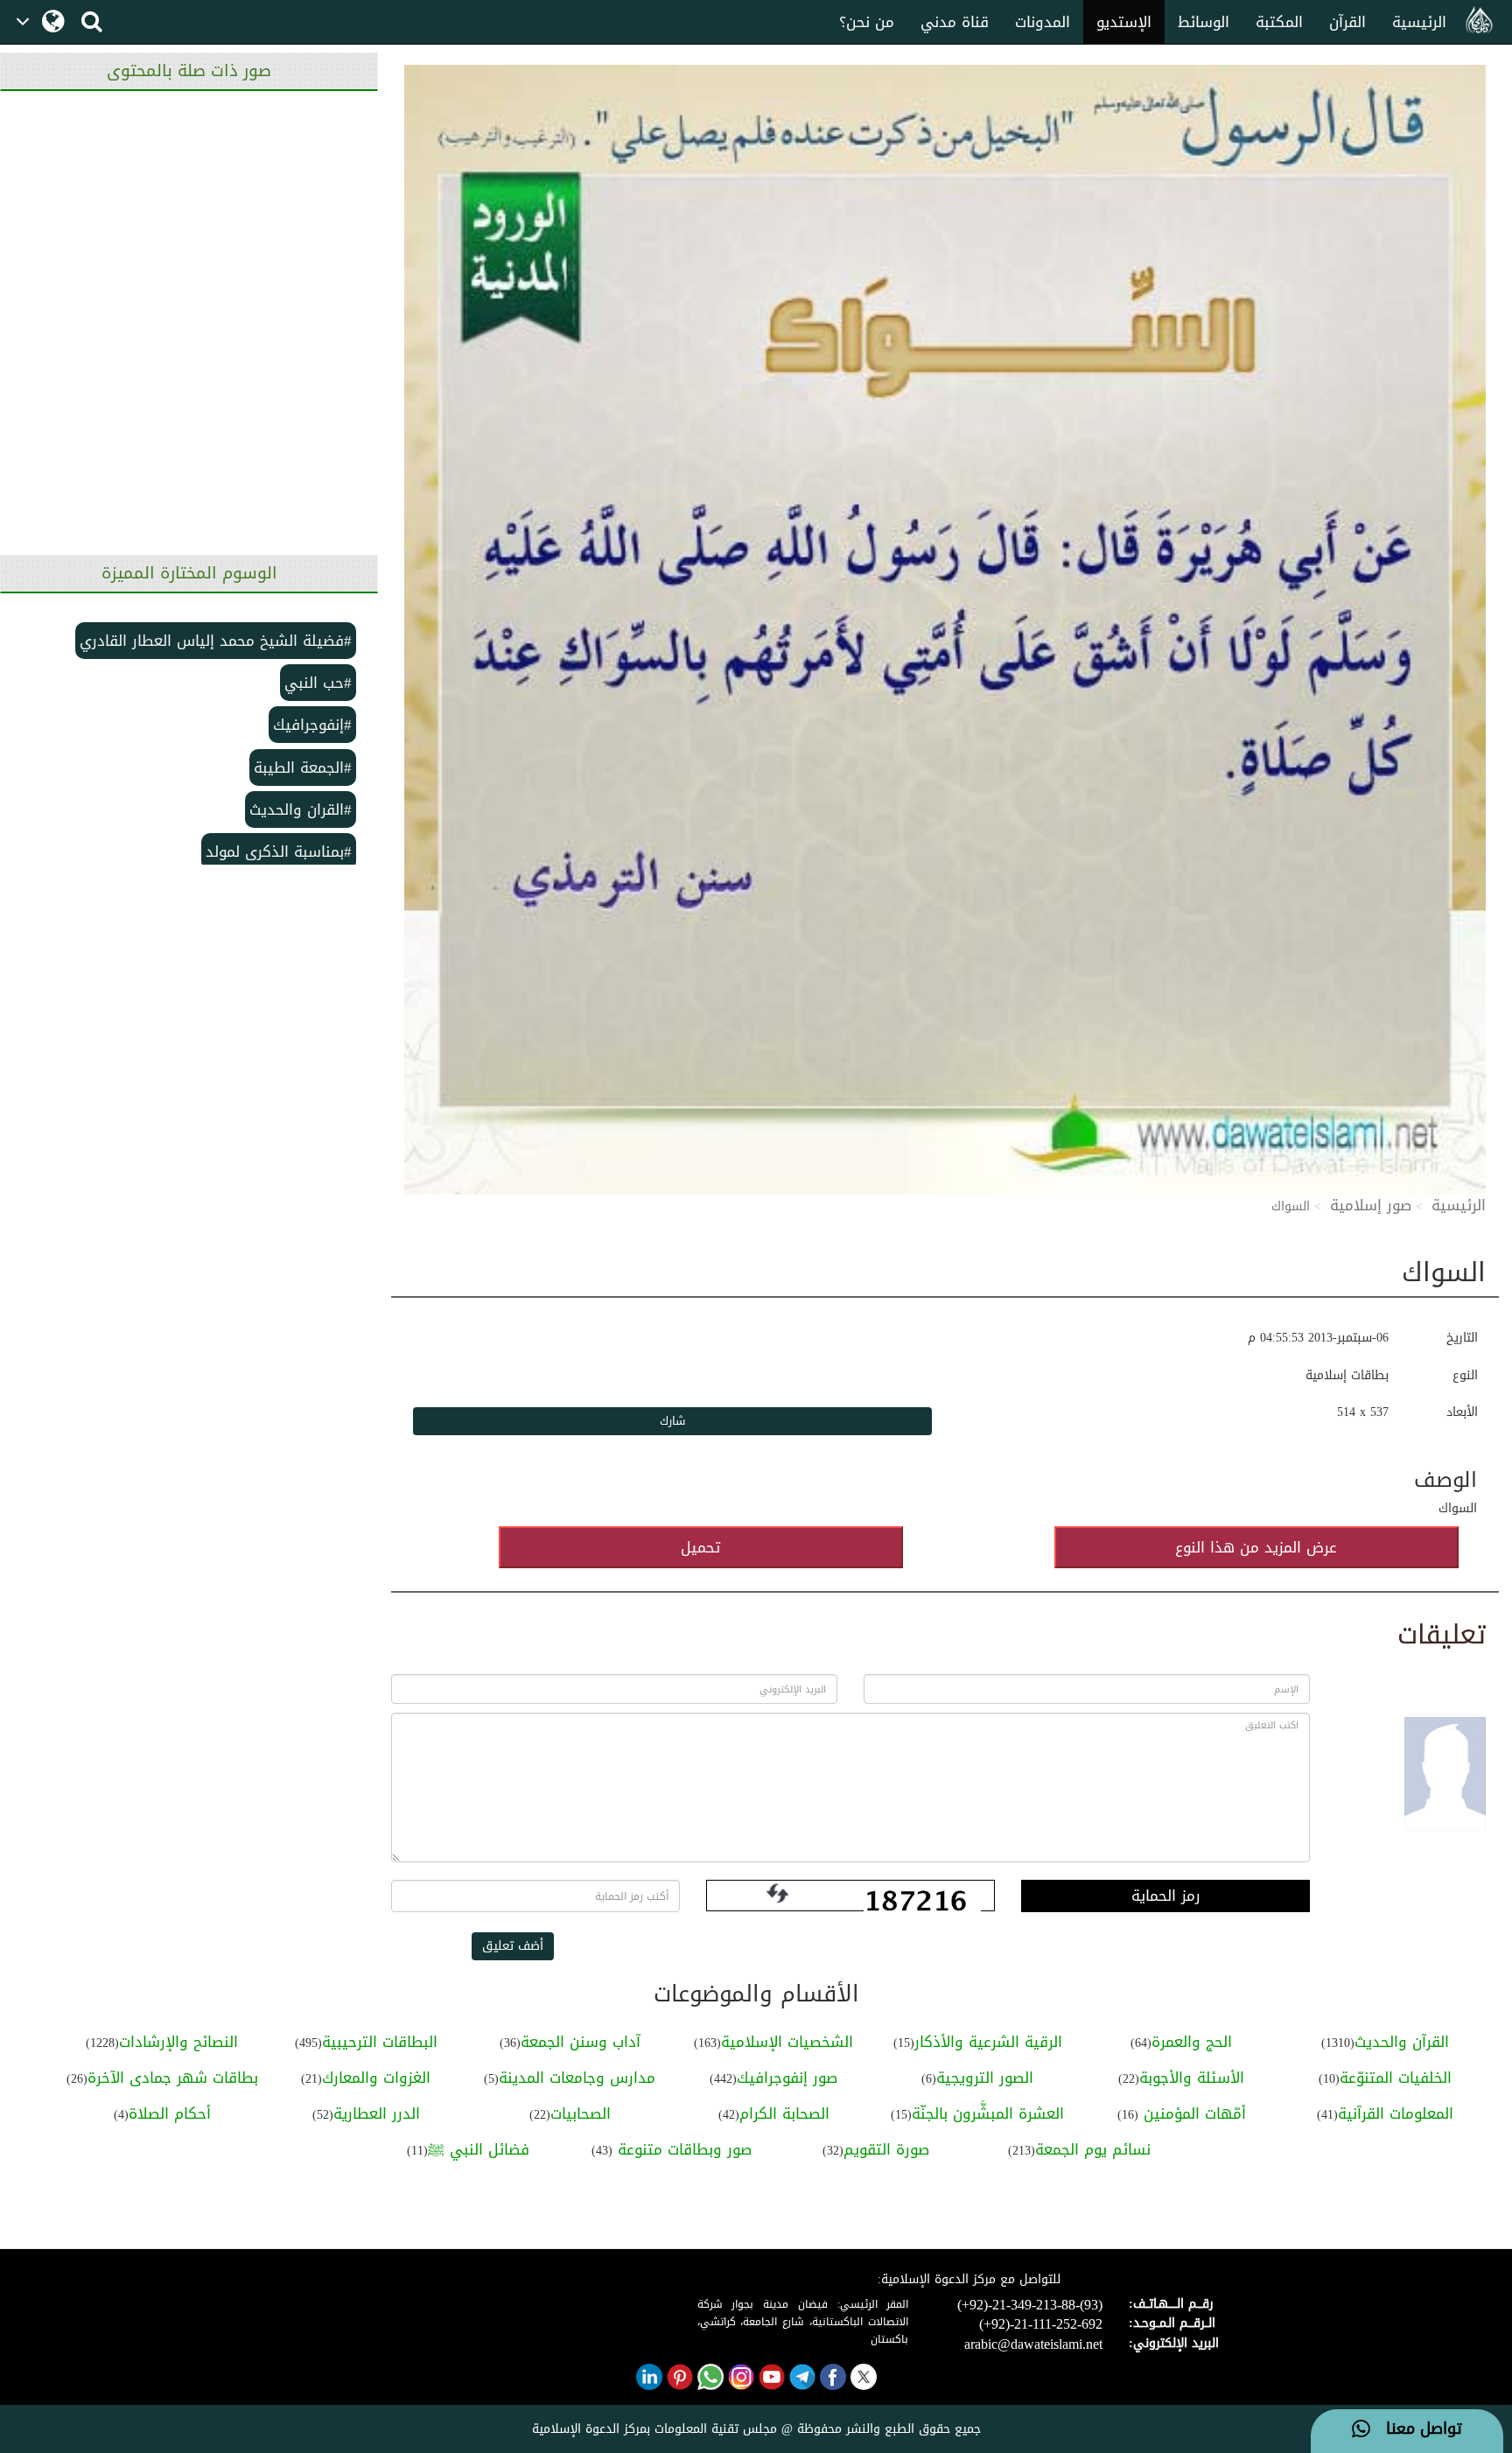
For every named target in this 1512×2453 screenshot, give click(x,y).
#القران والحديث (301, 809)
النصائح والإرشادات (178, 2042)
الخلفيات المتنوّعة (1396, 2078)
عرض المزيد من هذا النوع (1256, 1547)
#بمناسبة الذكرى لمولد (279, 852)
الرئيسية (1419, 22)
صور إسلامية (1371, 1205)
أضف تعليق (513, 1946)
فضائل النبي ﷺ (479, 2149)
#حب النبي (318, 683)
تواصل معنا (1416, 2429)
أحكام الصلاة (170, 2113)
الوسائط (1204, 22)
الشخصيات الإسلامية (787, 2042)
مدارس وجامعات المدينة (577, 2078)
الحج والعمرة (1192, 2042)
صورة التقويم (886, 2149)
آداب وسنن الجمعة (581, 2042)
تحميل (700, 1547)
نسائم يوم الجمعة (1093, 2149)
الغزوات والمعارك (376, 2078)
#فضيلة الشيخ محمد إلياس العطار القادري (216, 641)
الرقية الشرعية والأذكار (988, 2042)
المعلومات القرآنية (1396, 2113)
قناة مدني (955, 22)
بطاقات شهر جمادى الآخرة (173, 2078)
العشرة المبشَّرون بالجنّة (988, 2113)
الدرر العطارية (377, 2113)
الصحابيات (581, 2113)
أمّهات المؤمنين (1192, 2113)
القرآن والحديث (1402, 2042)
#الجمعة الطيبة (303, 767)
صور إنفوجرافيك (787, 2078)
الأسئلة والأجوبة (1192, 2078)
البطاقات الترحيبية (380, 2042)
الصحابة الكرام (784, 2113)
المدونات (1043, 22)
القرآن (1347, 22)
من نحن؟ (867, 22)
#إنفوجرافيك (312, 725)
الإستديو (1124, 22)
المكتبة (1279, 22)
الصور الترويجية (985, 2078)
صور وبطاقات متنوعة (682, 2149)
